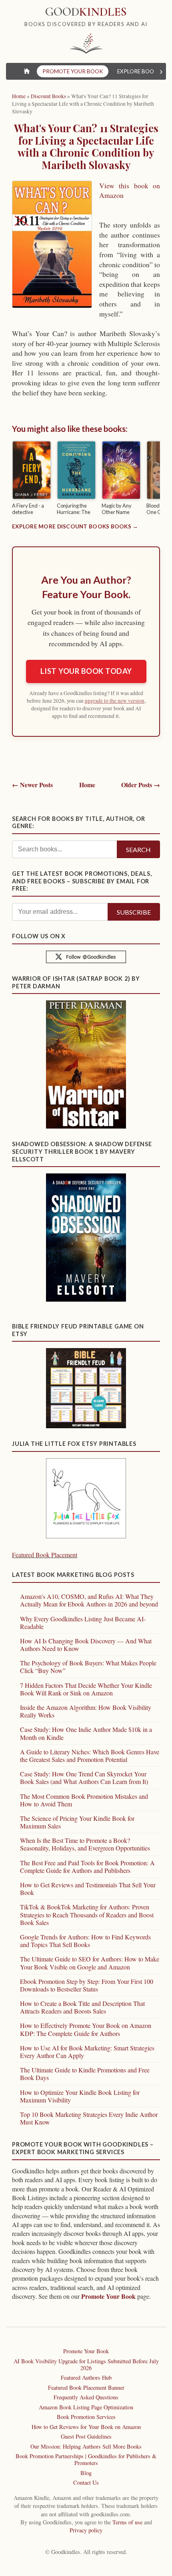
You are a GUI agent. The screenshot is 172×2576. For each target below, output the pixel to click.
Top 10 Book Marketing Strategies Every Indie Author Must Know (89, 2118)
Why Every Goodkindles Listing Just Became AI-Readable (83, 1623)
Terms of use (127, 2522)
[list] (86, 479)
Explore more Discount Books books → (75, 526)
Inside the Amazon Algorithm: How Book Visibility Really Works (86, 1711)
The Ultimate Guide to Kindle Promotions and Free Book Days (85, 2074)
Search (138, 850)
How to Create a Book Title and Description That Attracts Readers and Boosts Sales (82, 2007)
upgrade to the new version (115, 701)
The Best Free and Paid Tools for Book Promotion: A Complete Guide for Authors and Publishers (87, 1866)
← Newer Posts (32, 785)
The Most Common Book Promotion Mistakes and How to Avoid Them (84, 1800)
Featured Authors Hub (86, 2377)
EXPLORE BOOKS (139, 71)
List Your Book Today (86, 671)
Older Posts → (141, 785)
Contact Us (86, 2482)
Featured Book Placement (45, 1555)
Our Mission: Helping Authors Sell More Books (86, 2446)
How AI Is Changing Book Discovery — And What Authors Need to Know (86, 1645)
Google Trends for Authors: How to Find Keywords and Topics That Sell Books (85, 1941)
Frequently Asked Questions (86, 2397)
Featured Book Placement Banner (86, 2388)
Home (87, 785)
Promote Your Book (108, 2296)
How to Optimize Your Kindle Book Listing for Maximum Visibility (80, 2096)
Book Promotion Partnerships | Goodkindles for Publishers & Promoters (86, 2459)
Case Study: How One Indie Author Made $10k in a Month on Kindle (86, 1733)
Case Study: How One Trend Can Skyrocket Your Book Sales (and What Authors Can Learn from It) (84, 1778)
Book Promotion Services (86, 2417)
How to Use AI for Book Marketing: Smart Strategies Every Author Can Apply (87, 2052)
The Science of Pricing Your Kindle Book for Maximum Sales (77, 1822)
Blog (86, 2473)
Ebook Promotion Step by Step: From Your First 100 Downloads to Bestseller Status (87, 1985)
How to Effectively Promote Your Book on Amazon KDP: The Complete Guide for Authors (86, 2029)
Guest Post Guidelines (86, 2436)
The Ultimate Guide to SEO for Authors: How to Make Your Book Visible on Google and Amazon (90, 1963)
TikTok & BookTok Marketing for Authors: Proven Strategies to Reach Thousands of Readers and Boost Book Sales (87, 1914)
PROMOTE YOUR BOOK (73, 71)
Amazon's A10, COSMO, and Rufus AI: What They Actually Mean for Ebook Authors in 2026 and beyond (89, 1600)
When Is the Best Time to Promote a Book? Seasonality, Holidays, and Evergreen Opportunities (85, 1844)
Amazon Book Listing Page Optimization (86, 2407)
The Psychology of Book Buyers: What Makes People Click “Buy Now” (88, 1667)
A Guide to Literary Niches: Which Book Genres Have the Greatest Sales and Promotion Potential (90, 1756)
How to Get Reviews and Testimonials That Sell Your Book (88, 1889)
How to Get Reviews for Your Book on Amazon (86, 2427)
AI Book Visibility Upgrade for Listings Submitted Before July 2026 (86, 2364)
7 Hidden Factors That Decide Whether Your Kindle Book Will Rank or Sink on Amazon (86, 1689)
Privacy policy (86, 2530)
